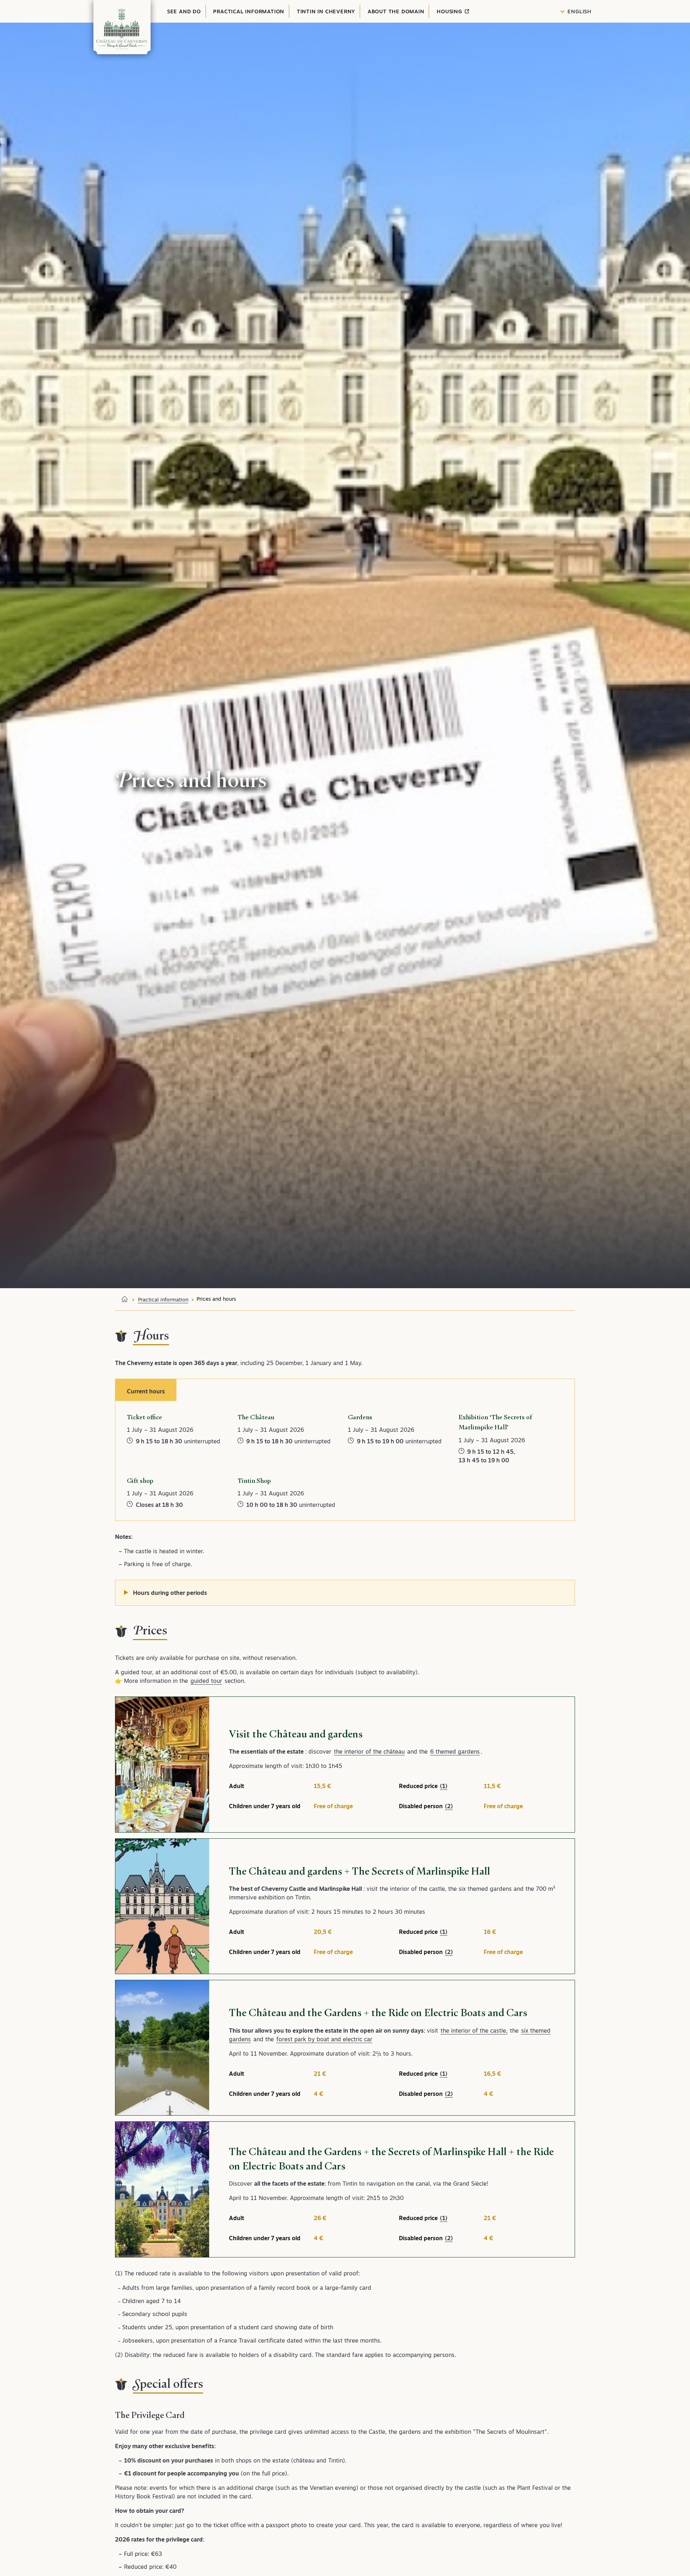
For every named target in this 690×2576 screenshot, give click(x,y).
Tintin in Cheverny (326, 11)
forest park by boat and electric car (324, 2039)
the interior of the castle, (474, 2030)
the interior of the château (369, 1751)
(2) (449, 1806)
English (579, 11)
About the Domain (396, 11)
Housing (450, 11)
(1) (444, 1786)
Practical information (249, 11)
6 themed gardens (455, 1751)
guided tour (206, 1681)
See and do (184, 11)
